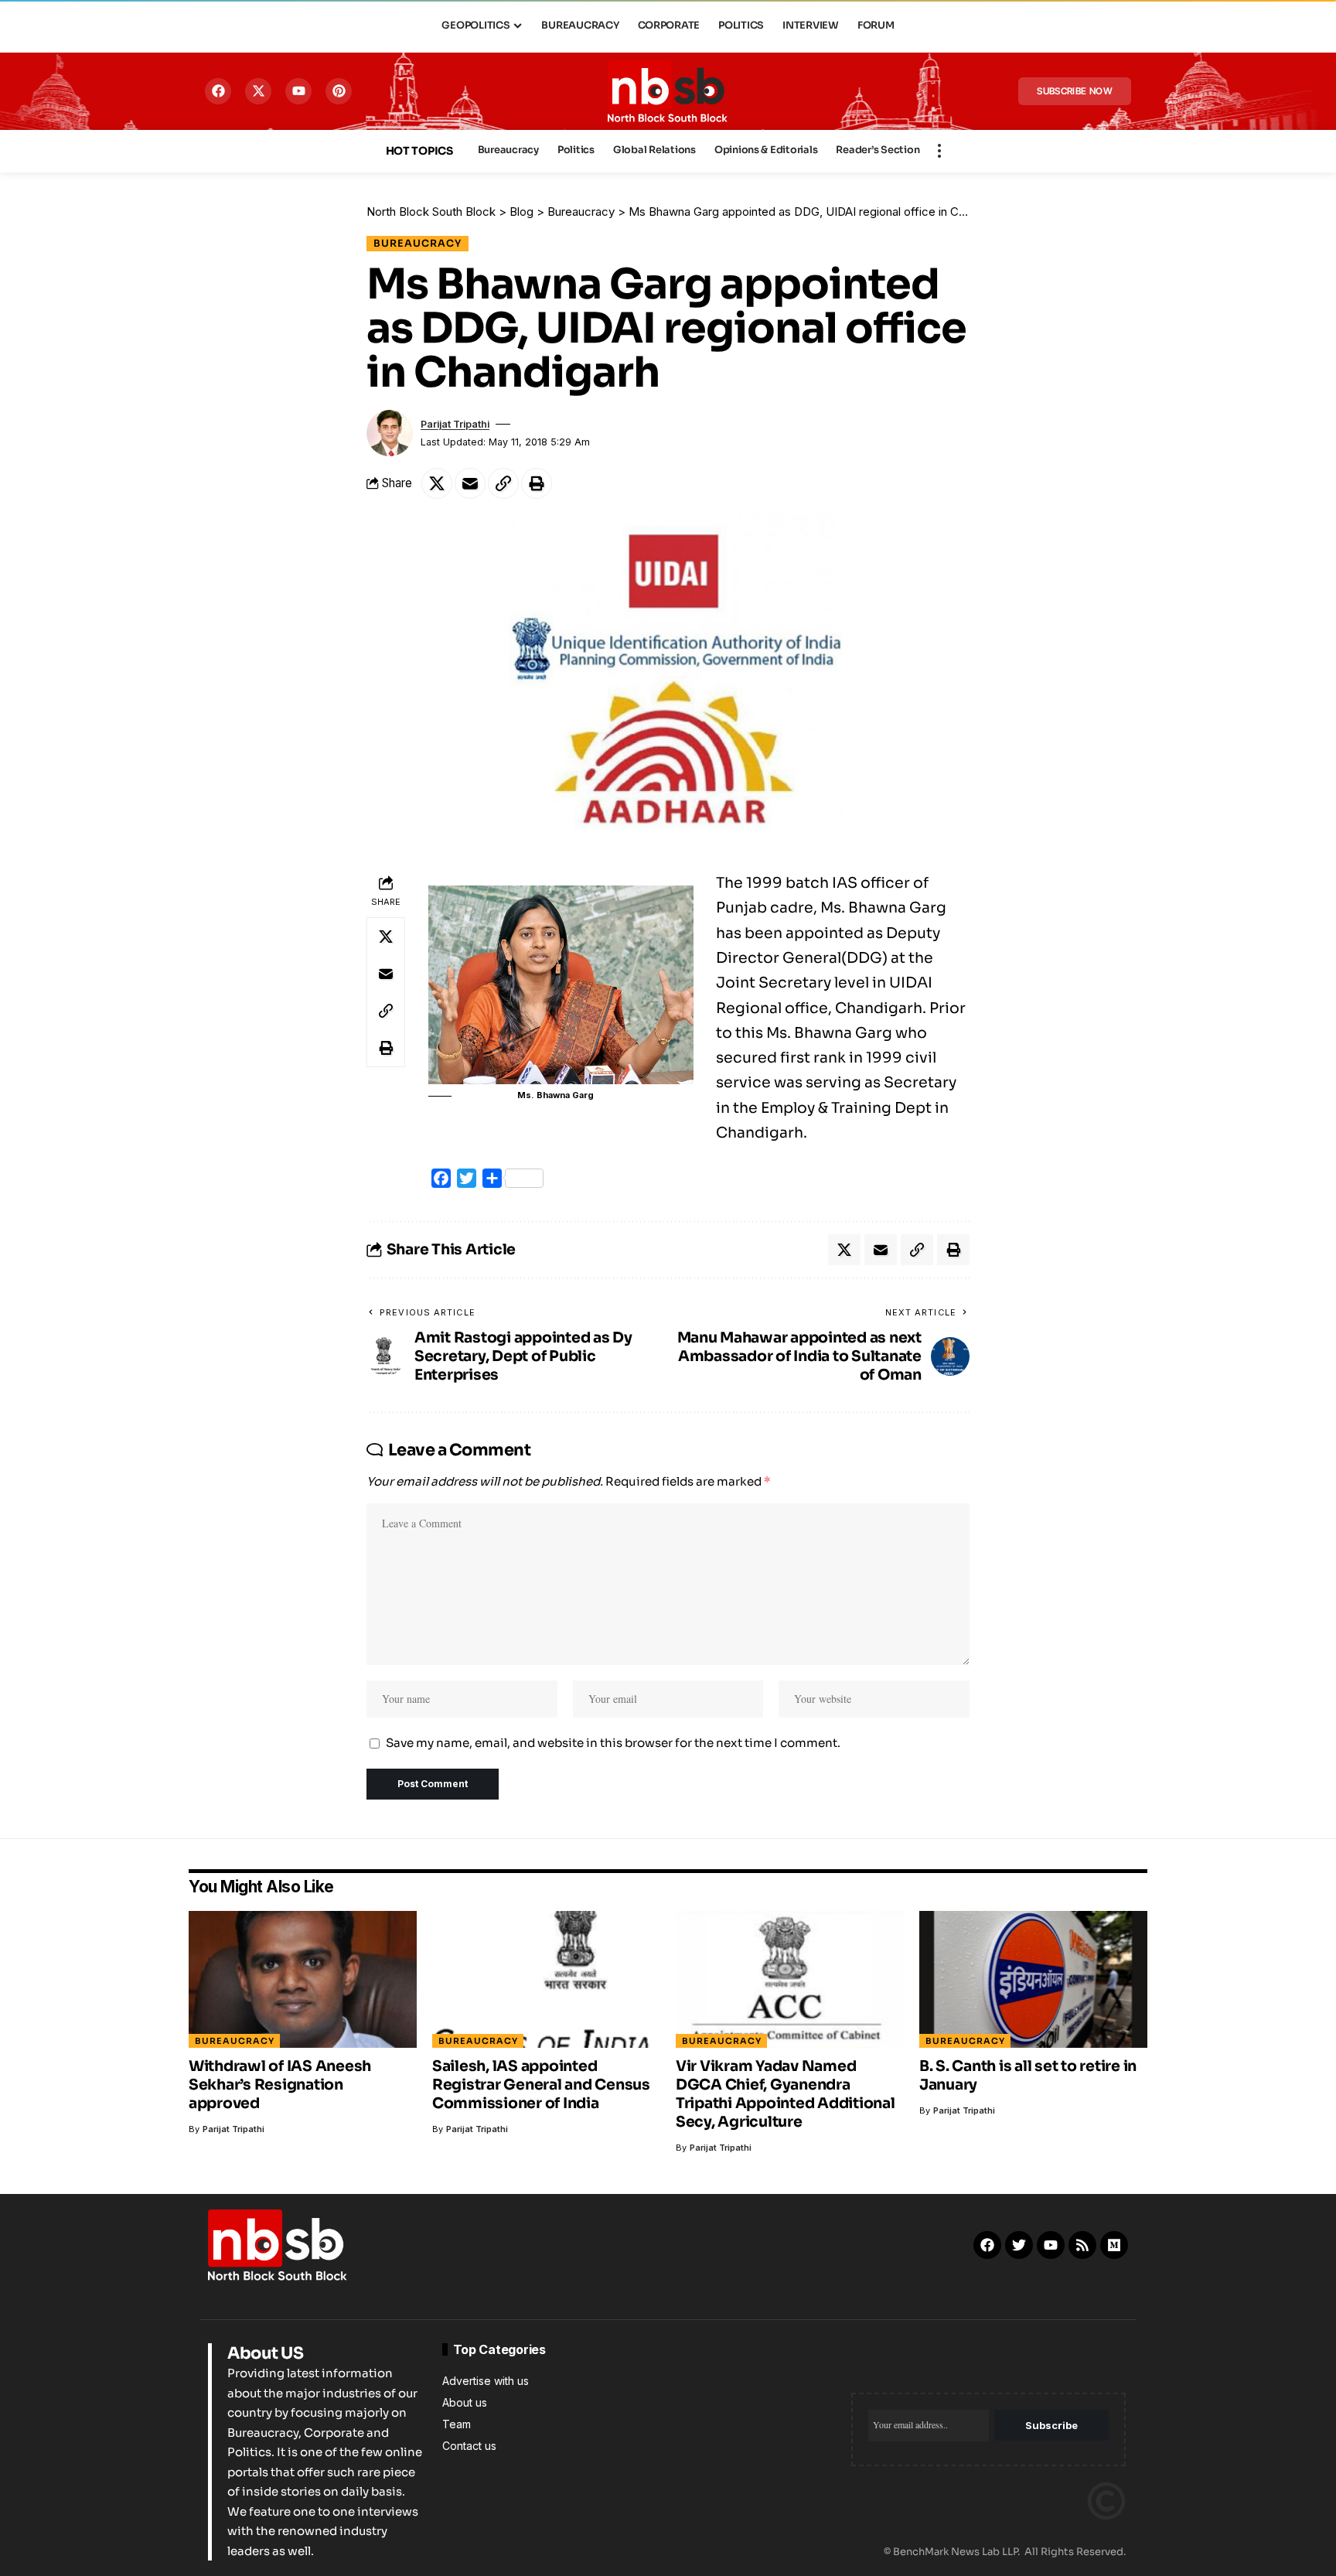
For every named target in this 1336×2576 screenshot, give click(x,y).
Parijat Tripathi (455, 424)
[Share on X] (437, 483)
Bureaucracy (417, 244)
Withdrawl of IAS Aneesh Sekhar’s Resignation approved (280, 2085)
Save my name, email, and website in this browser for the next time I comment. (613, 1743)
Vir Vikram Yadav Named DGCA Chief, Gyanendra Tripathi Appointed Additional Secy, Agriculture (786, 2094)
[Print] (537, 483)
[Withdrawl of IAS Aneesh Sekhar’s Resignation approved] (303, 1979)
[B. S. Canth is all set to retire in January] (1033, 1979)
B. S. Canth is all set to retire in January (1028, 2076)
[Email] (470, 483)
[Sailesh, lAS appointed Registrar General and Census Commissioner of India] (546, 1979)
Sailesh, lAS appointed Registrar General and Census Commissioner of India (541, 2085)
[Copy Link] (503, 483)
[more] (939, 151)
